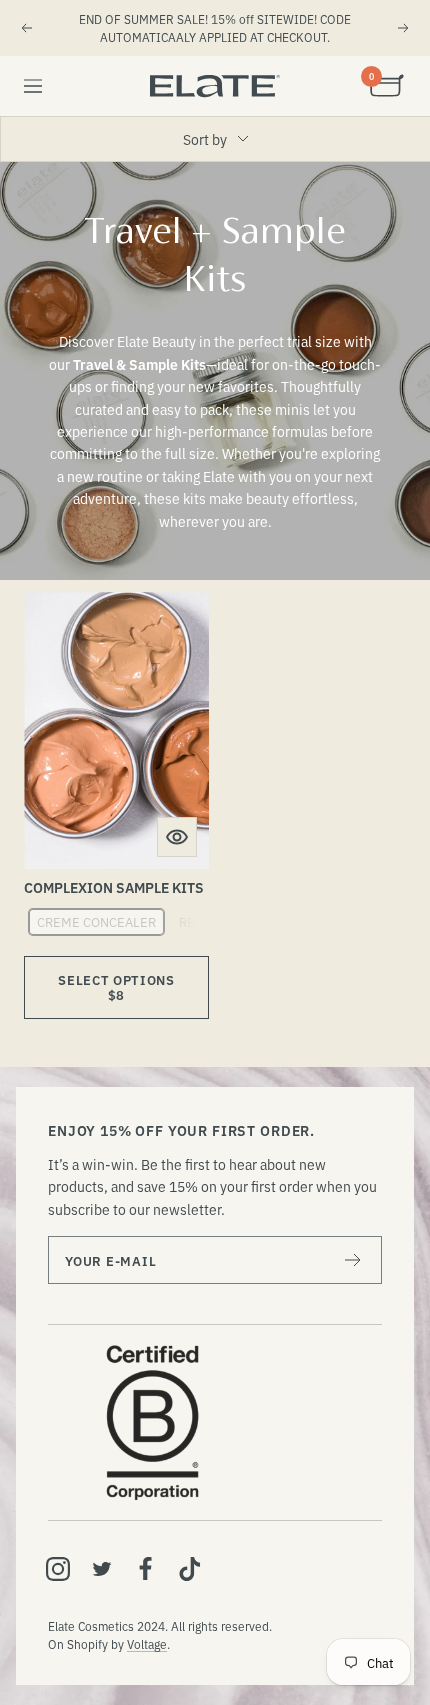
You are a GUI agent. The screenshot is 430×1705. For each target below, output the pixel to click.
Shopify (87, 1643)
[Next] (404, 28)
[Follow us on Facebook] (146, 1569)
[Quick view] (177, 837)
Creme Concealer (96, 921)
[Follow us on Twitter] (102, 1569)
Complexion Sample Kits (114, 887)
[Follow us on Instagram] (58, 1569)
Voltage (147, 1643)
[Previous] (26, 28)
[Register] (353, 1260)
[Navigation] (33, 86)
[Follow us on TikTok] (190, 1569)
